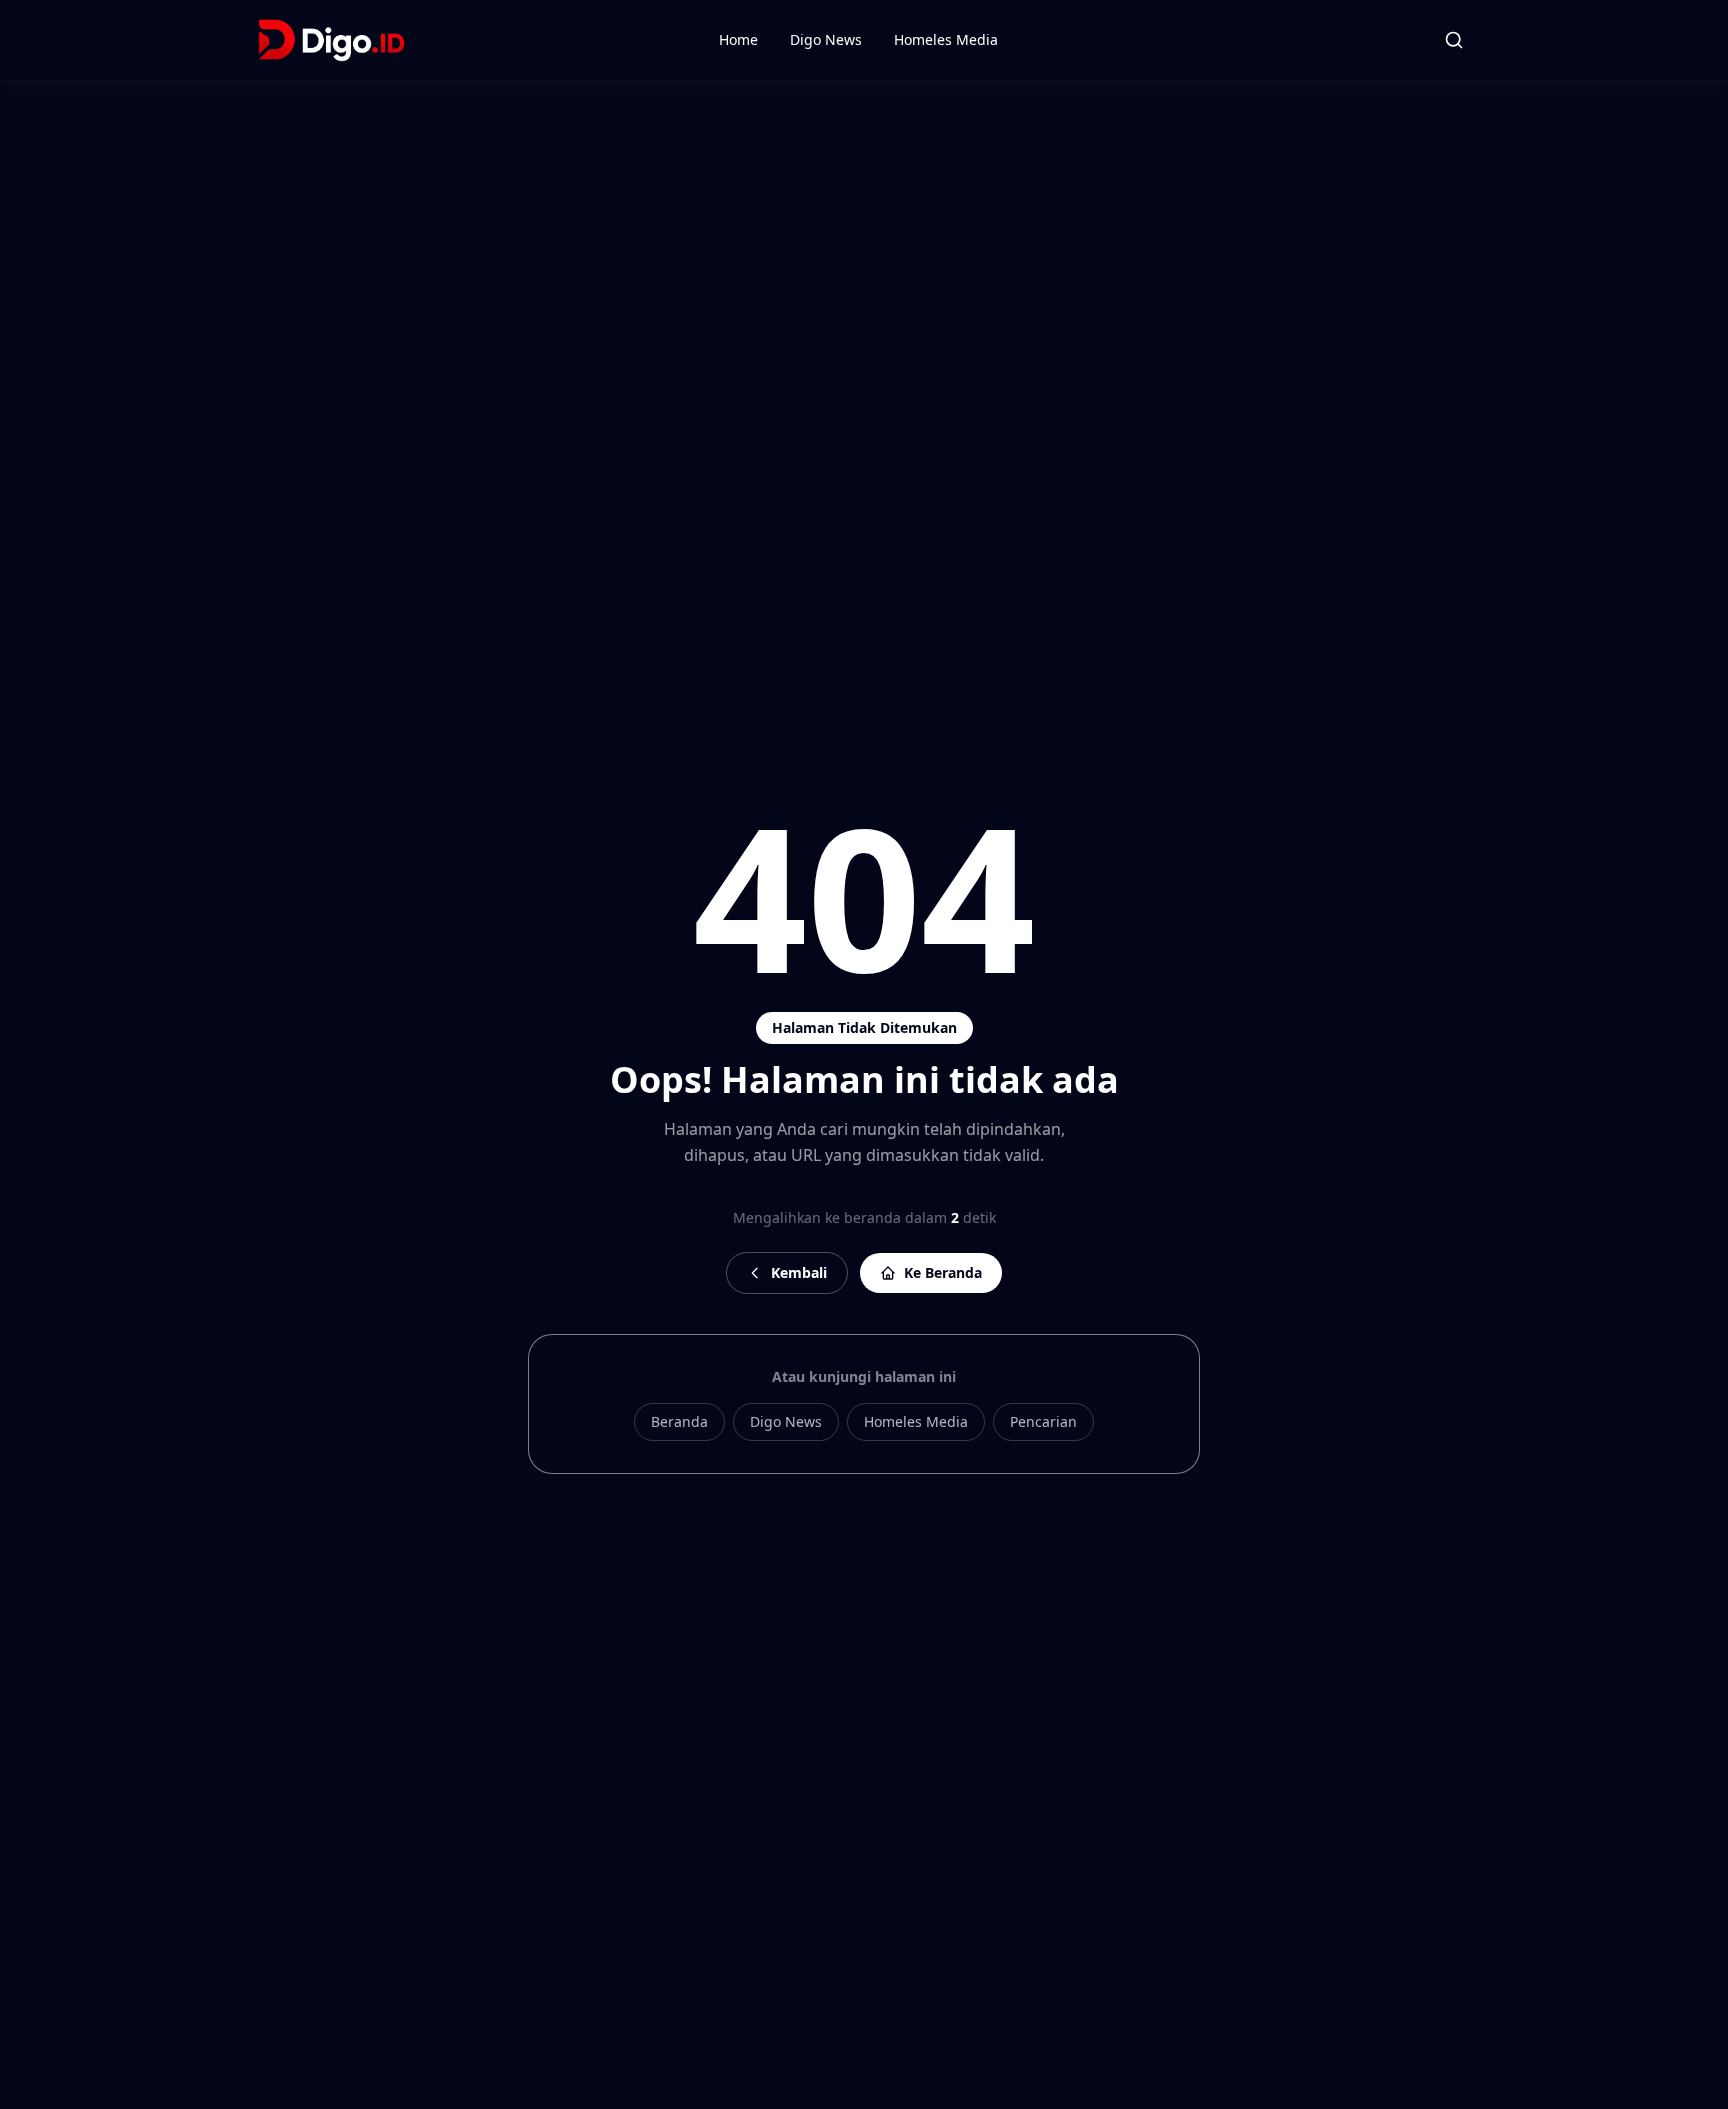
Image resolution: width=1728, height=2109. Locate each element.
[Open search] (1454, 40)
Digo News (826, 39)
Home (738, 39)
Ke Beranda (943, 1272)
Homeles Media (946, 39)
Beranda (679, 1421)
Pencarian (1043, 1421)
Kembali (799, 1272)
